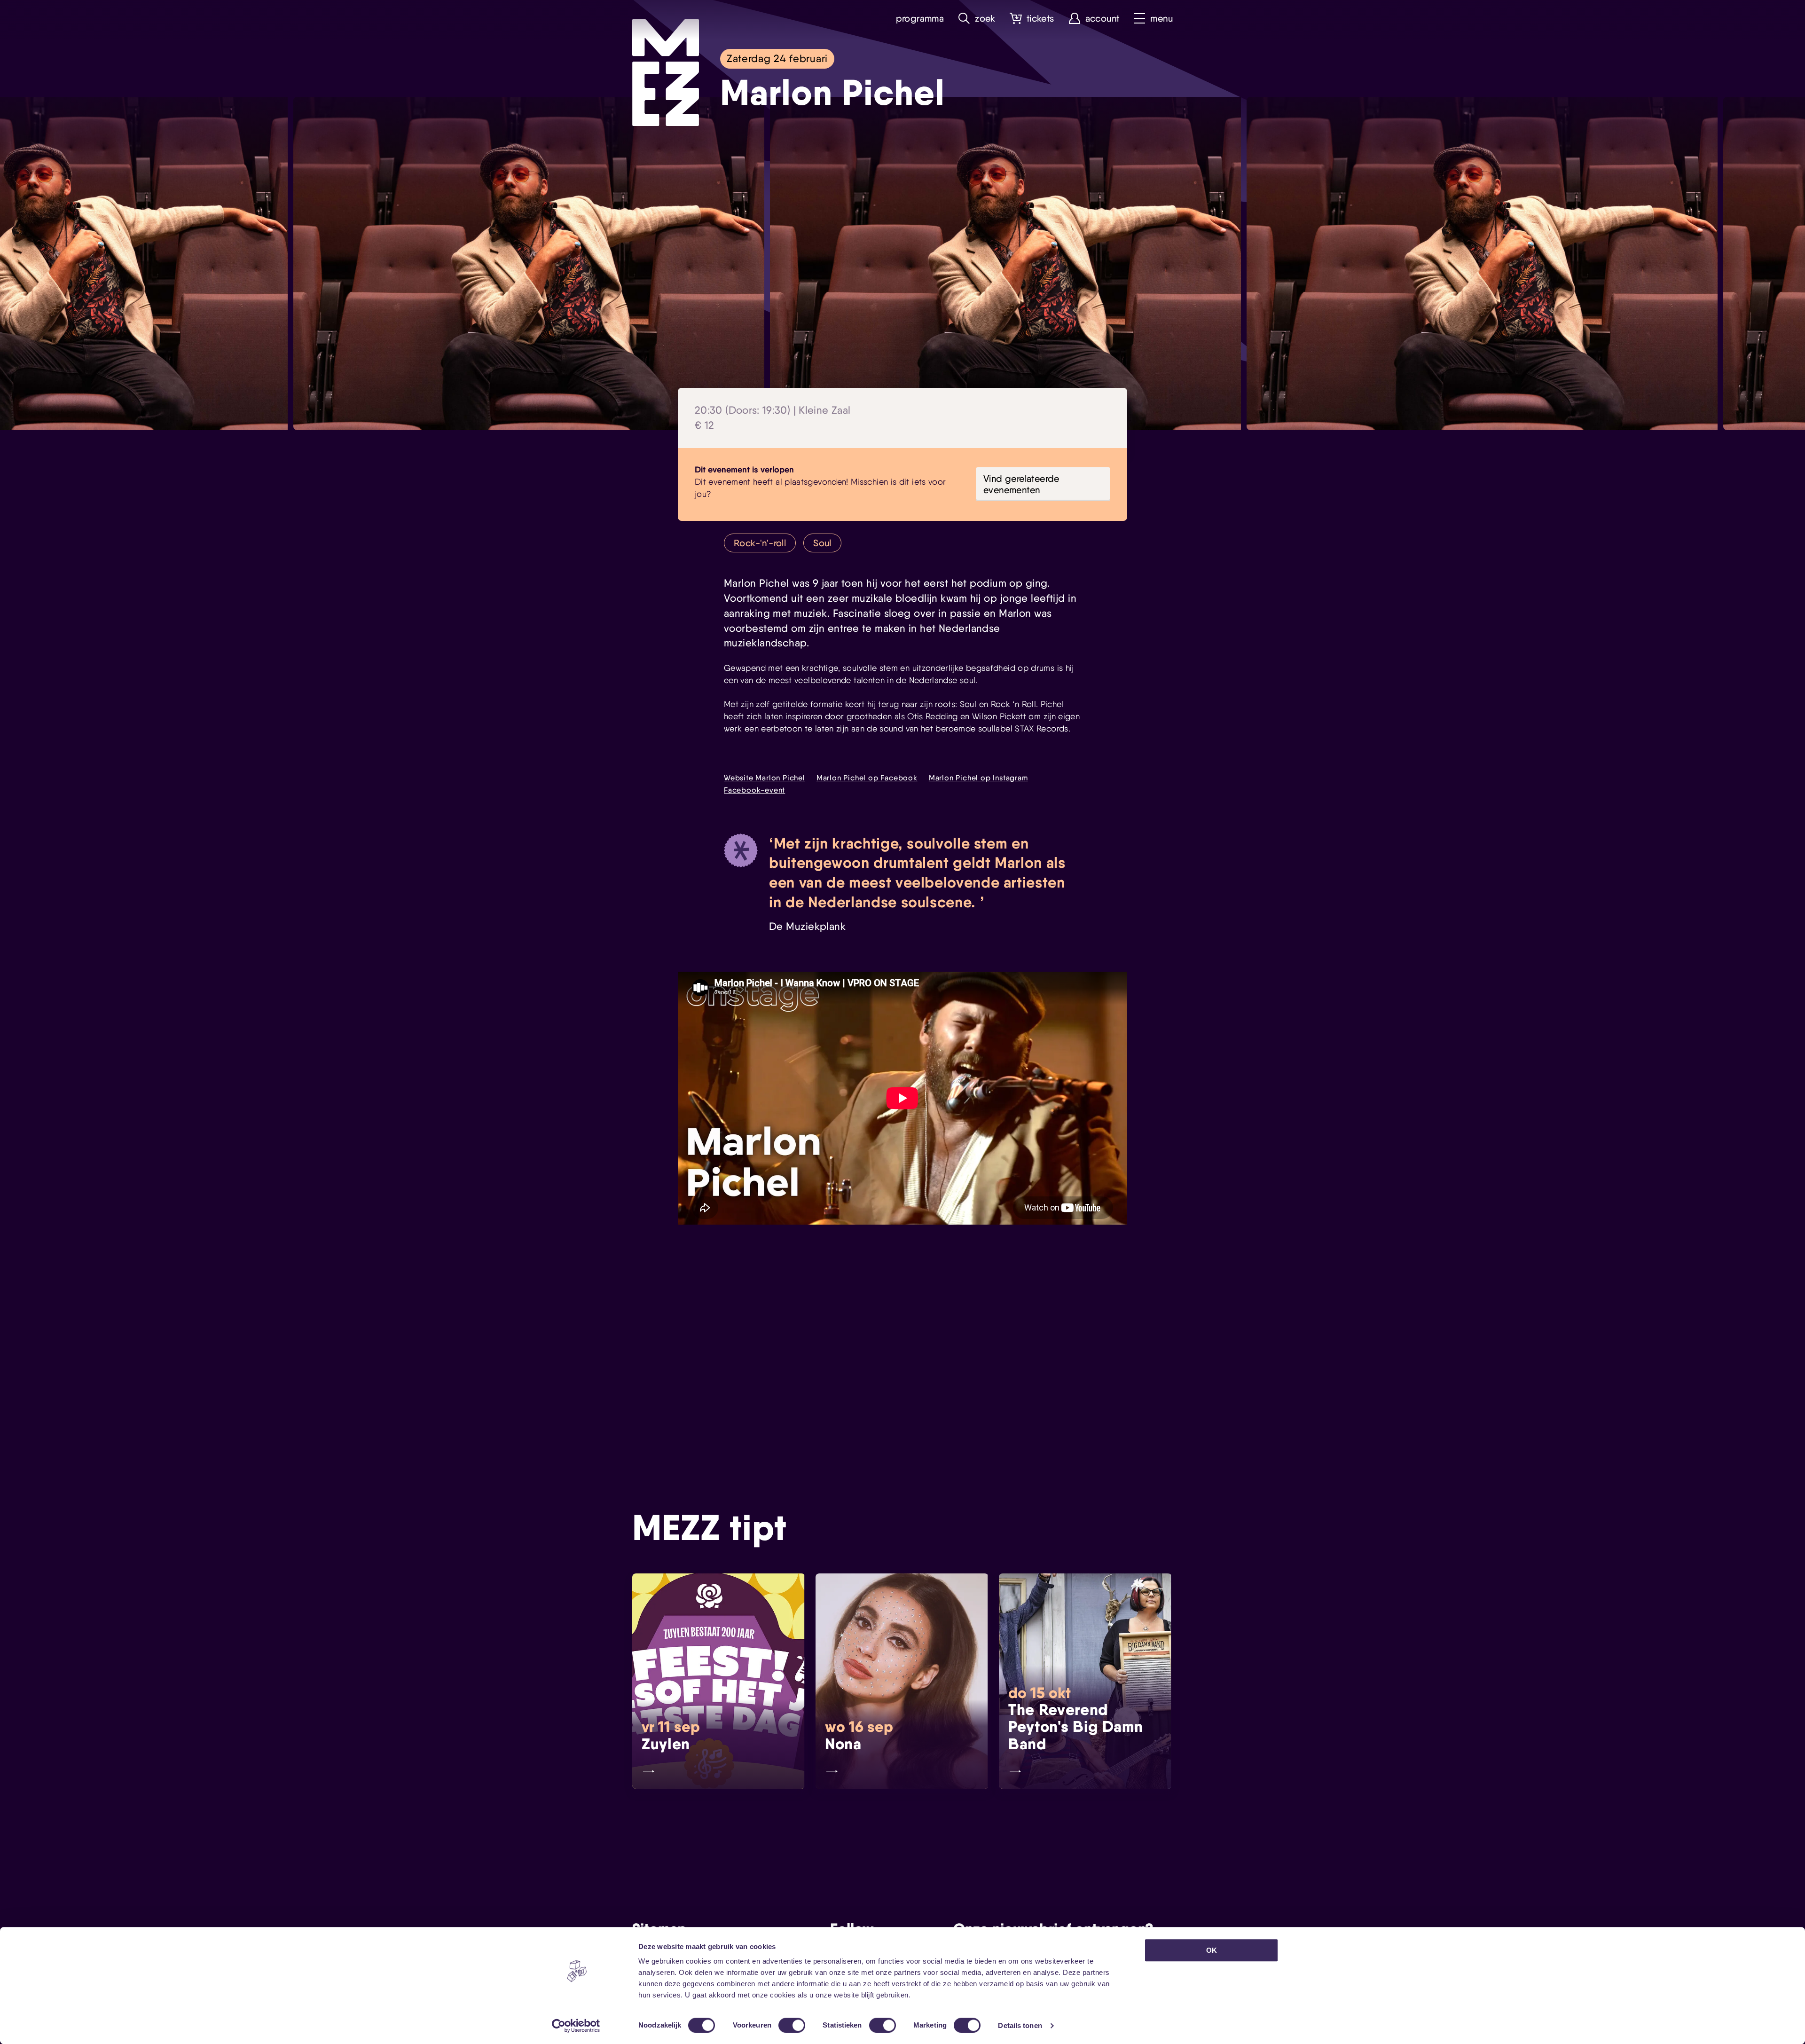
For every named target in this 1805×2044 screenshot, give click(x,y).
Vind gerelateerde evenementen (1021, 484)
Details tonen (1020, 2025)
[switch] (792, 2025)
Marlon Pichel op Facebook (867, 778)
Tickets (1040, 19)
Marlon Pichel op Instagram (978, 778)
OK (1212, 1950)
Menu (1161, 19)
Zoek (985, 19)
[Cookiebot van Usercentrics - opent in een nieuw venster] (576, 2026)
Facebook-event (754, 790)
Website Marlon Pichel (765, 778)
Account (1103, 19)
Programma (920, 19)
